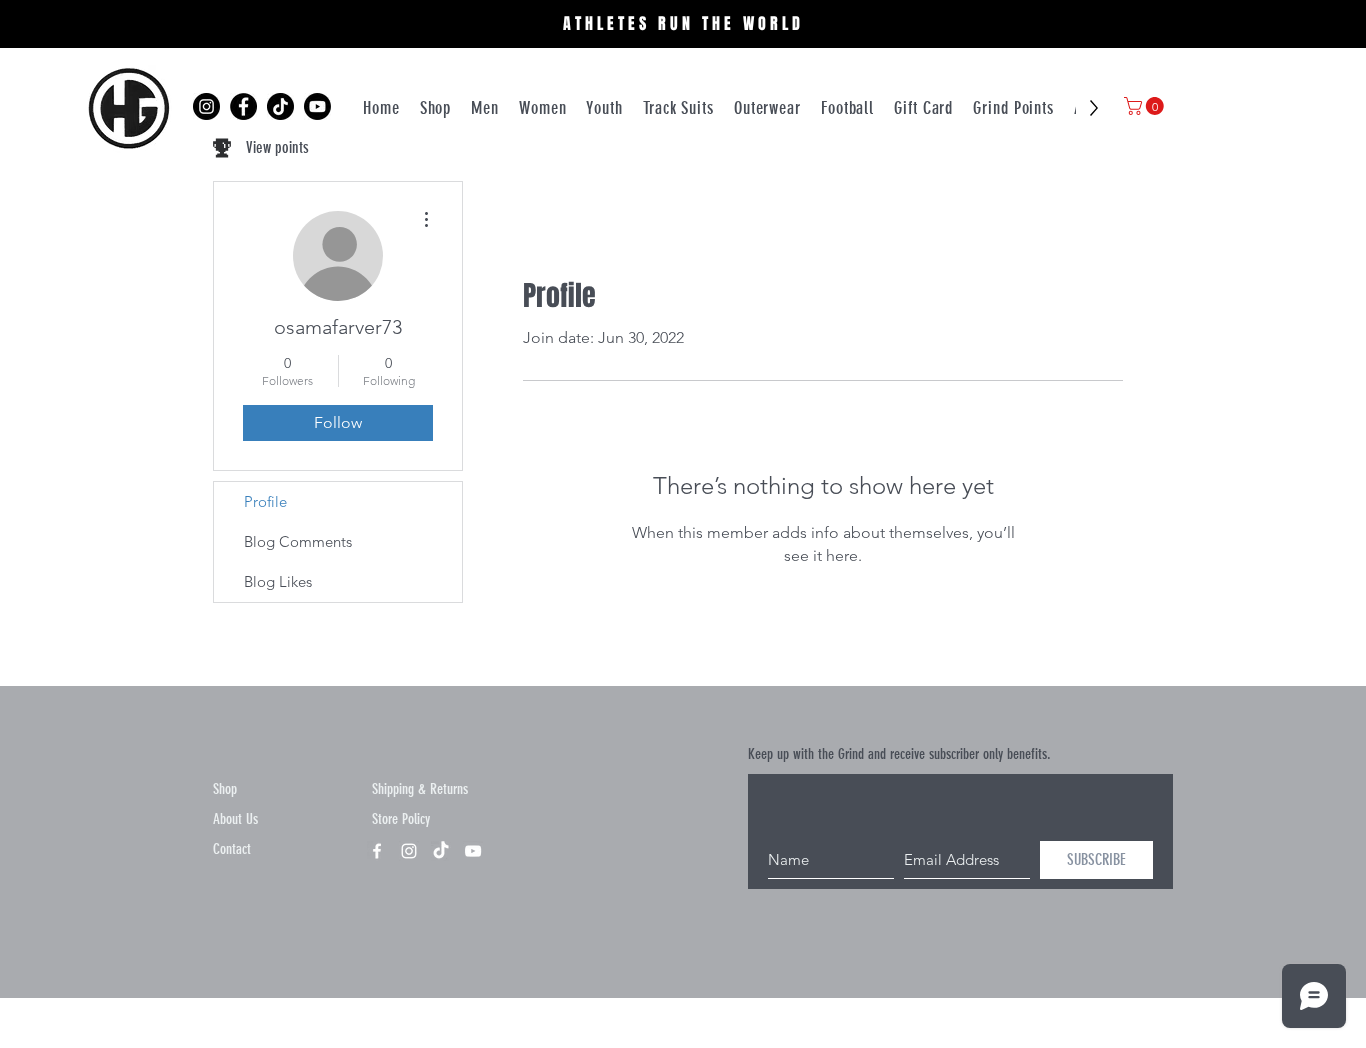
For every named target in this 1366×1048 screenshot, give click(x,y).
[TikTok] (280, 106)
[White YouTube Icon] (473, 851)
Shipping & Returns (420, 789)
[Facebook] (243, 106)
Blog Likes (278, 581)
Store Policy (401, 819)
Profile (265, 501)
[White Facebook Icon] (377, 851)
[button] (1146, 106)
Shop (225, 789)
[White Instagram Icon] (409, 851)
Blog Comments (298, 541)
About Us (235, 819)
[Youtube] (317, 106)
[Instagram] (206, 106)
